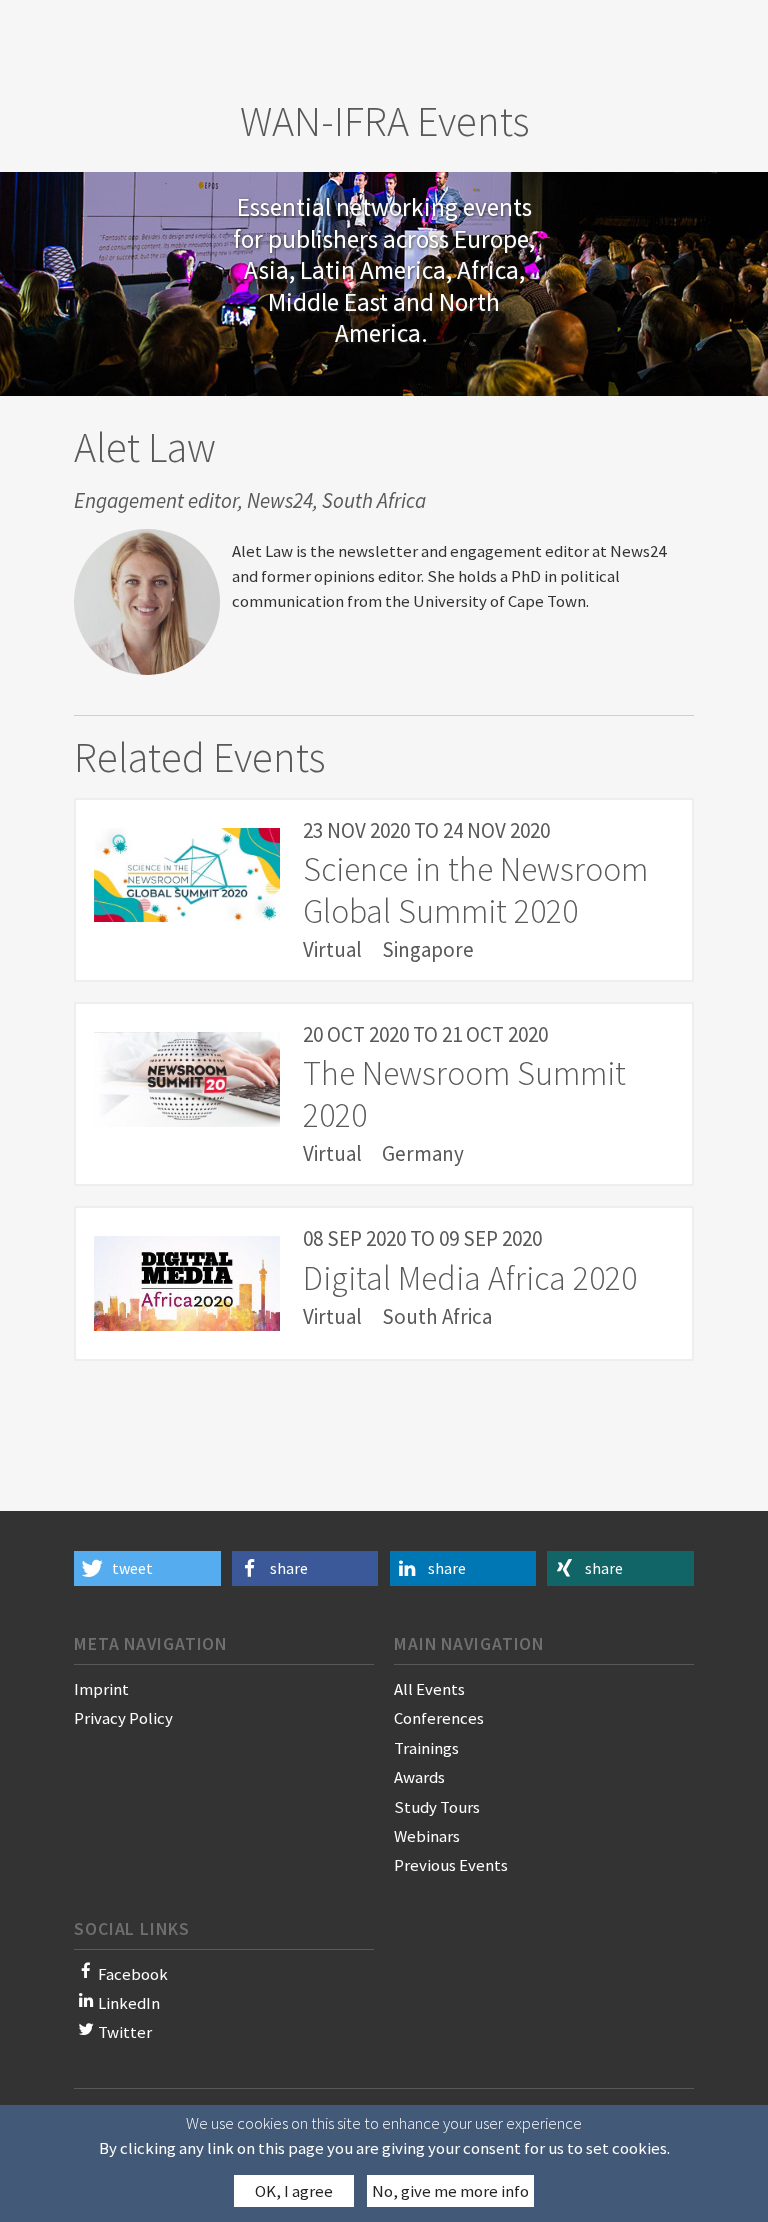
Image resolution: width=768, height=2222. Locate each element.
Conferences (439, 1718)
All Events (429, 1689)
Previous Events (451, 1865)
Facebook (133, 1974)
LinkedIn (129, 2003)
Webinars (427, 1836)
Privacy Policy (123, 1718)
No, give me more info (450, 2191)
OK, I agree (294, 2191)
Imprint (101, 1689)
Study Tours (437, 1807)
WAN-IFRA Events (384, 121)
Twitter (125, 2032)
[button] (147, 1568)
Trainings (426, 1748)
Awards (419, 1777)
